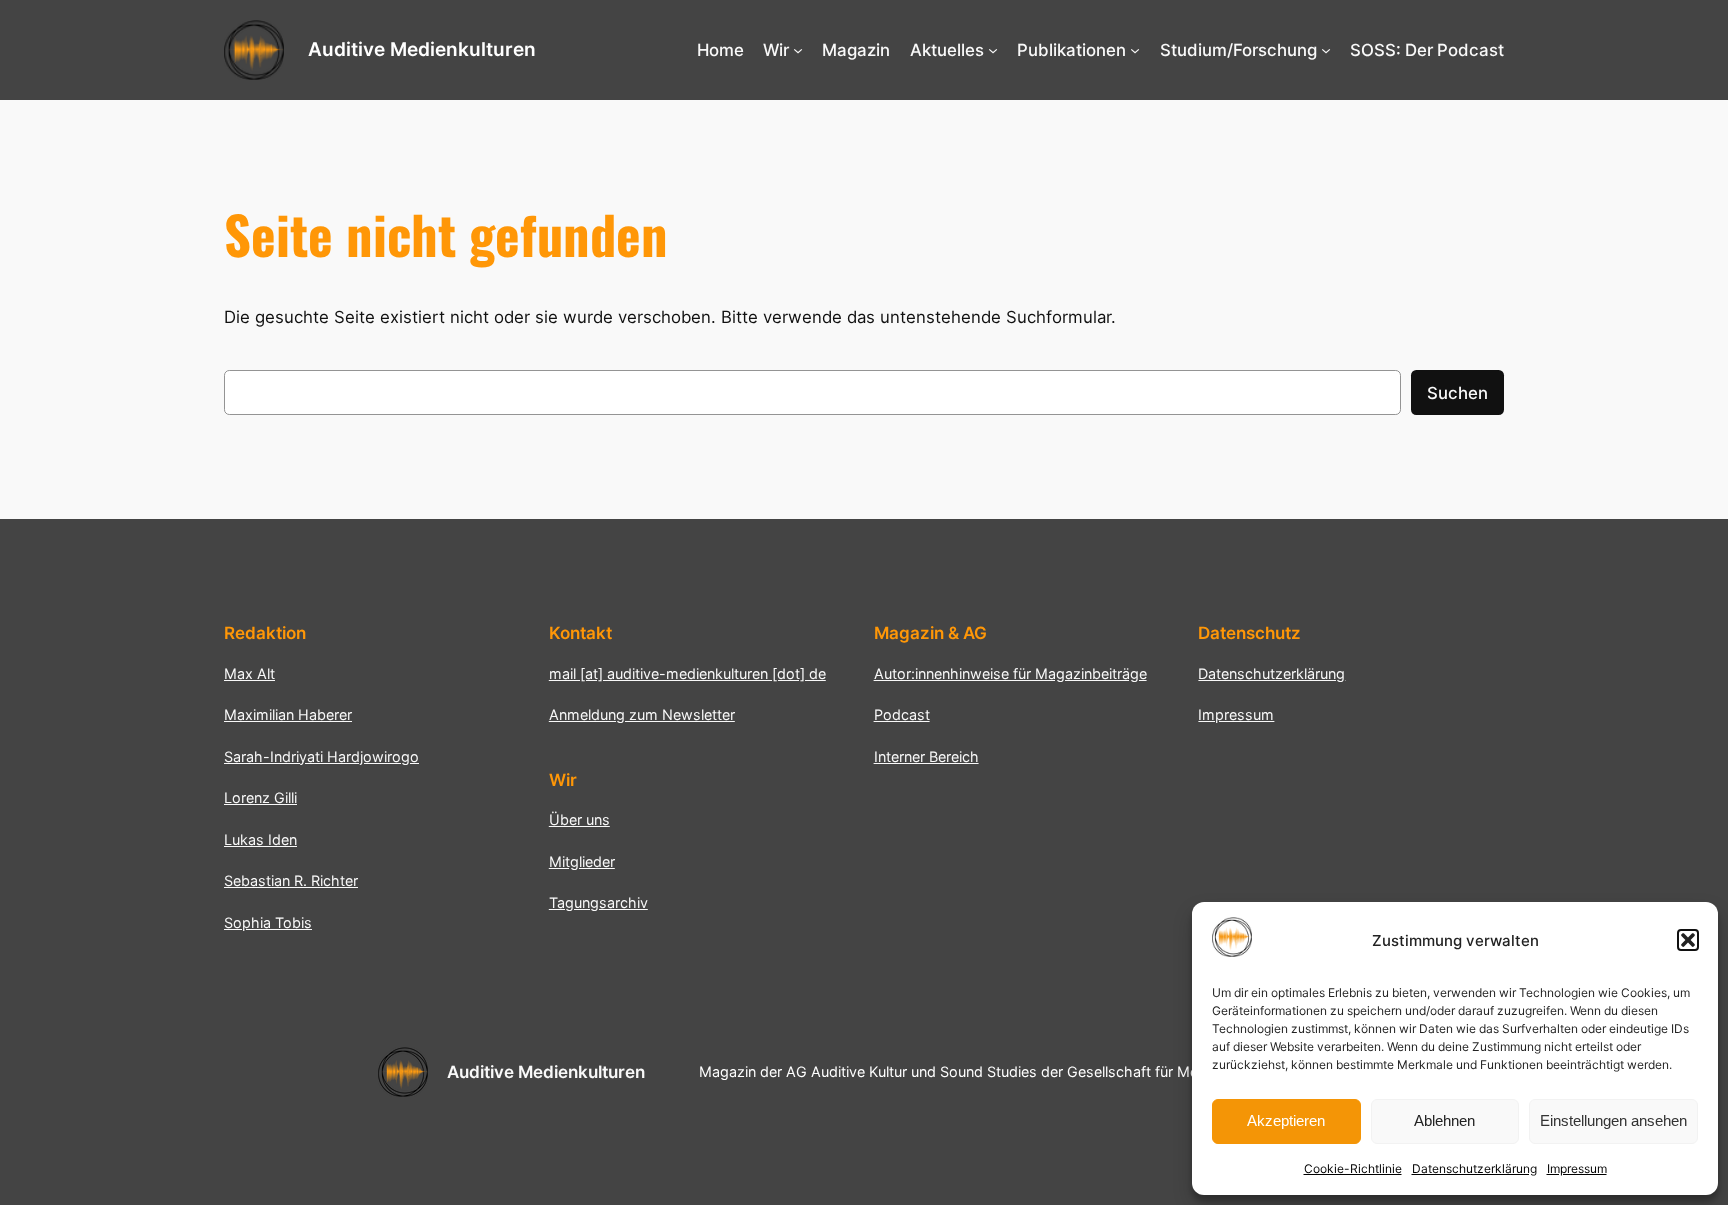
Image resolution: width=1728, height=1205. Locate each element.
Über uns (579, 819)
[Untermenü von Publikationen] (1135, 50)
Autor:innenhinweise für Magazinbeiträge (1010, 673)
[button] (1688, 940)
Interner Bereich (926, 756)
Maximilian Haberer (288, 714)
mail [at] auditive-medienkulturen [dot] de (687, 673)
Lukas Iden (260, 839)
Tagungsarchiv (598, 902)
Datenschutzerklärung (1474, 1168)
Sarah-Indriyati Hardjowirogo (321, 756)
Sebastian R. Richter (291, 880)
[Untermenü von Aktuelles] (993, 50)
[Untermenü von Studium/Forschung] (1326, 50)
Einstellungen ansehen (1613, 1120)
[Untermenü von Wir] (798, 50)
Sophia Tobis (268, 922)
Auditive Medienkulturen (422, 49)
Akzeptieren (1286, 1120)
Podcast (902, 714)
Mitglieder (582, 861)
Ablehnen (1444, 1120)
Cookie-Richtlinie (1353, 1168)
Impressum (1577, 1168)
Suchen (1457, 393)
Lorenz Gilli (260, 797)
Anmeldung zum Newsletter (642, 714)
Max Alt (249, 673)
